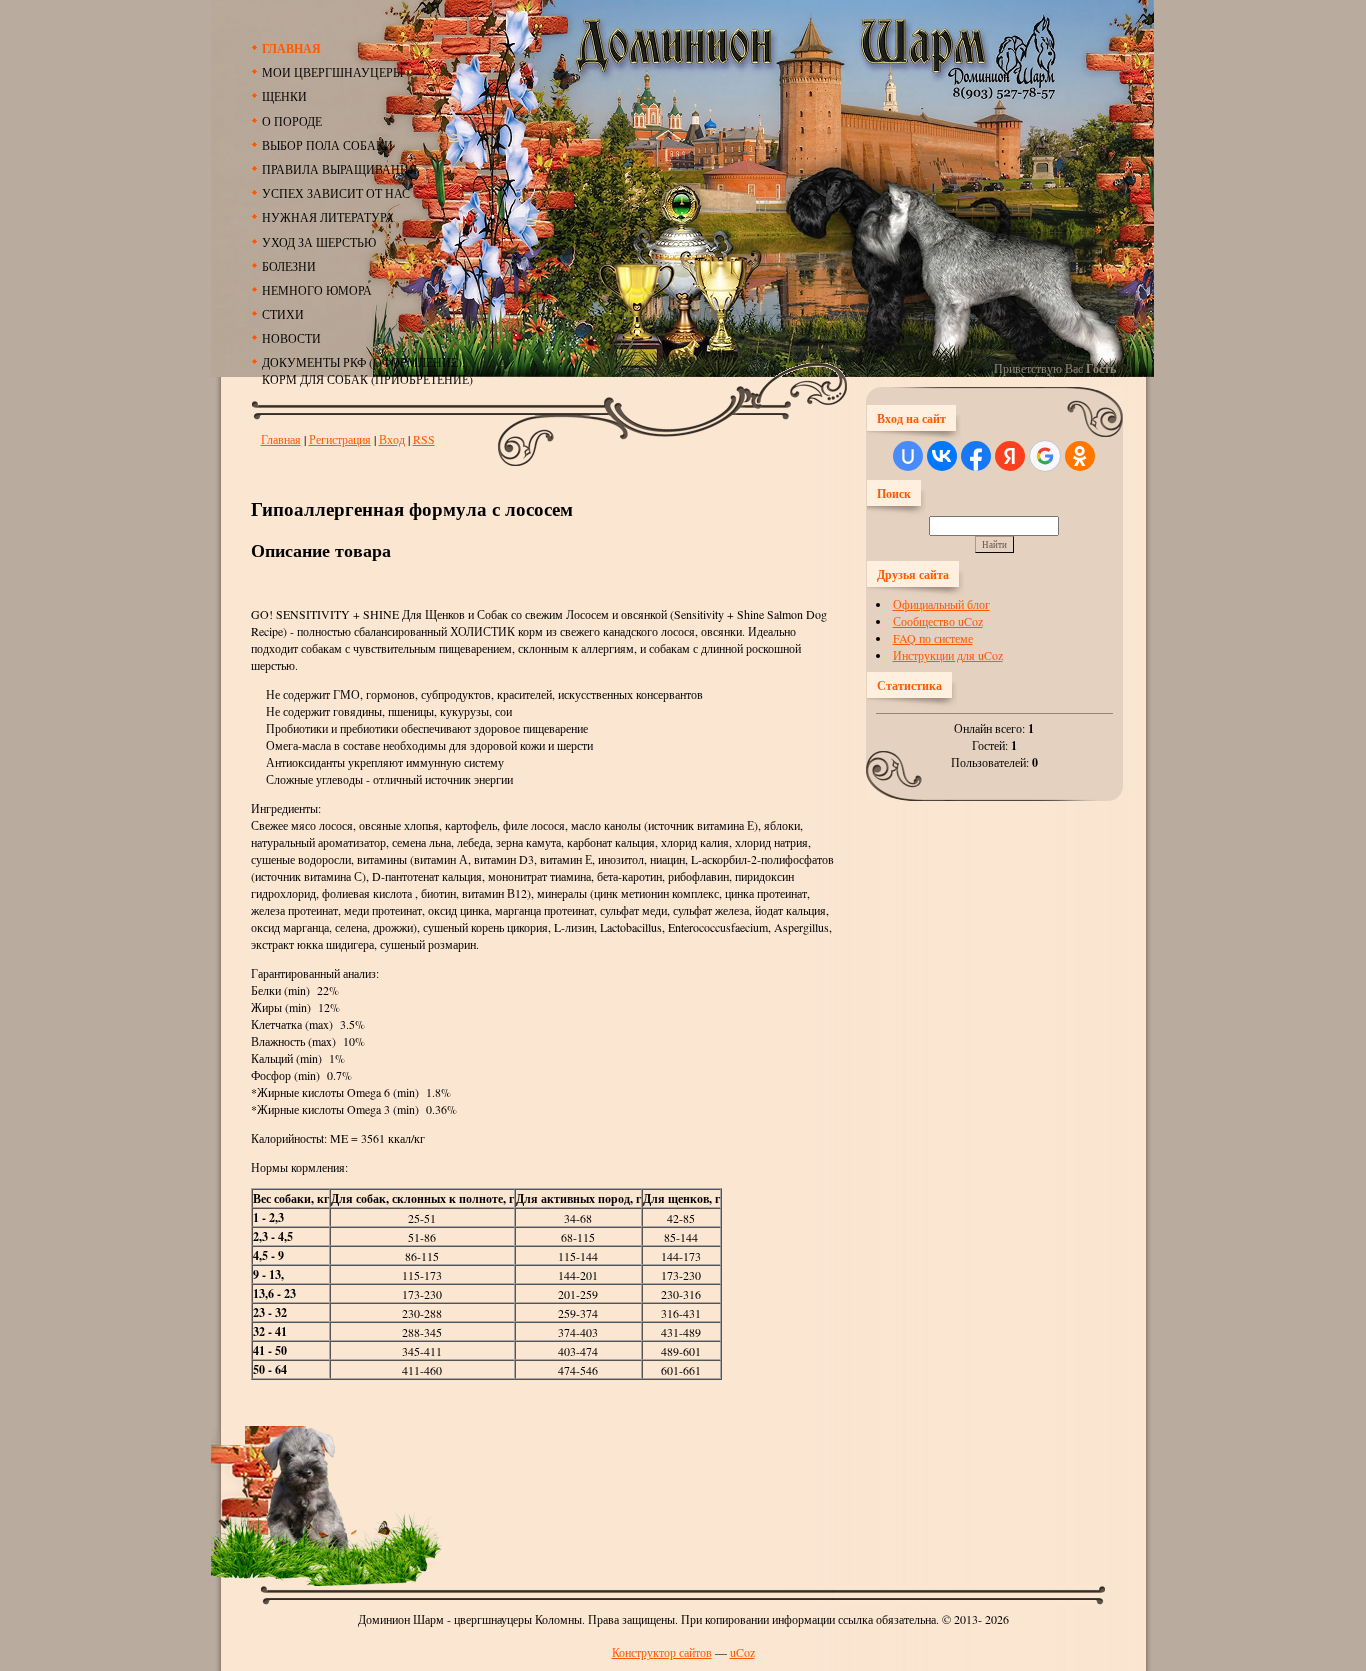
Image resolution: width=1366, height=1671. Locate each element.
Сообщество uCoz (938, 621)
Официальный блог (941, 604)
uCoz (742, 1652)
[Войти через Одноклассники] (1080, 456)
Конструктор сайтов (662, 1652)
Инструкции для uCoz (948, 655)
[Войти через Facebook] (976, 456)
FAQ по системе (933, 638)
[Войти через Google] (1045, 456)
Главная (281, 439)
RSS (424, 439)
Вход (392, 439)
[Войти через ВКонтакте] (942, 456)
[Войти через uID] (908, 456)
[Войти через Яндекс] (1010, 456)
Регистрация (340, 439)
